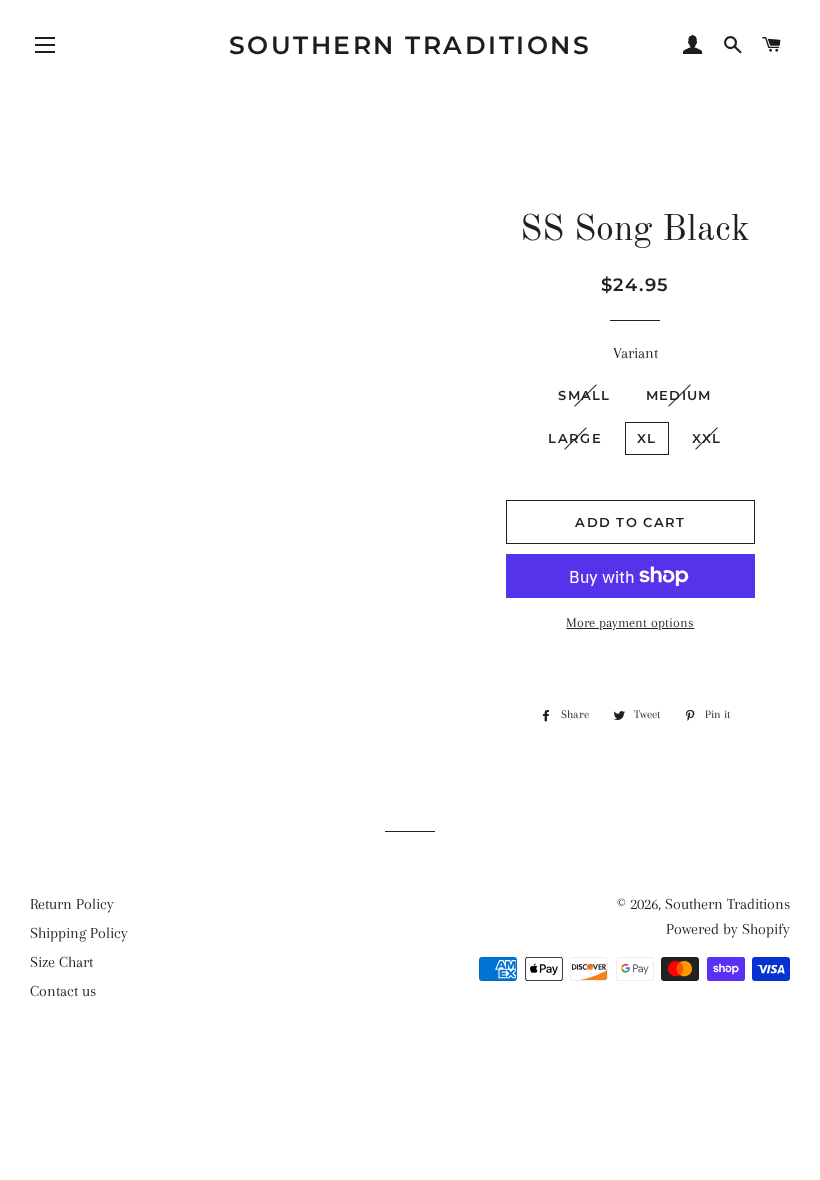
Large (575, 438)
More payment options (630, 622)
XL (647, 438)
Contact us (63, 991)
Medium (679, 395)
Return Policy (72, 904)
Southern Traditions (410, 45)
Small (584, 395)
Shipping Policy (79, 933)
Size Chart (61, 962)
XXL (707, 438)
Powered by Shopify (728, 929)
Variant (635, 353)
